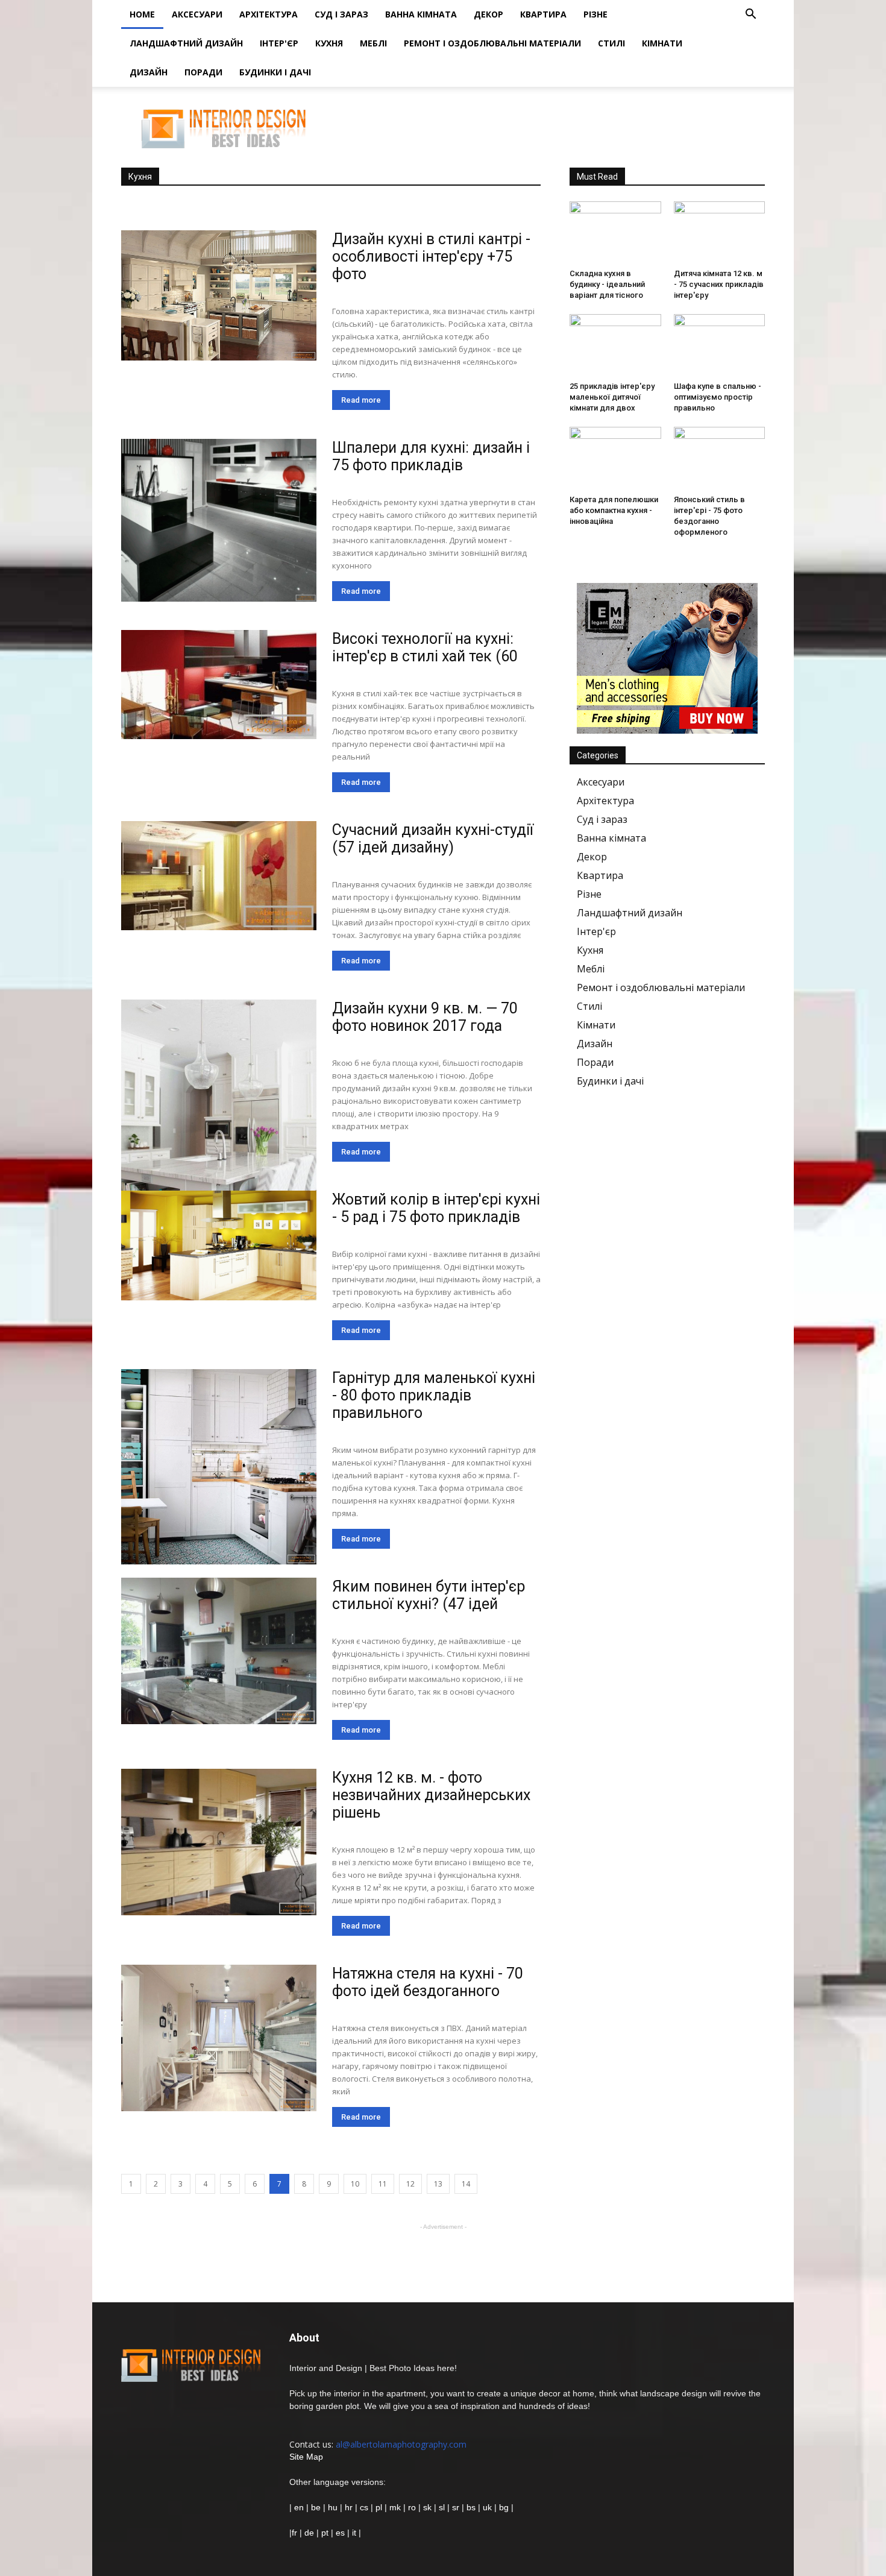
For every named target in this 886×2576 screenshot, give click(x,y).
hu (334, 2507)
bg (504, 2507)
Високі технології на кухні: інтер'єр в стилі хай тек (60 (425, 647)
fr (294, 2533)
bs (471, 2507)
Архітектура (269, 14)
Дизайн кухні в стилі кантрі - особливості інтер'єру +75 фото (431, 257)
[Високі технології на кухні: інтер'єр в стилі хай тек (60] (219, 685)
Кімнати (662, 43)
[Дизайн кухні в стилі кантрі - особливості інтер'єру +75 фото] (219, 295)
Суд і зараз (341, 14)
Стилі (611, 43)
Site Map (306, 2457)
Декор (489, 14)
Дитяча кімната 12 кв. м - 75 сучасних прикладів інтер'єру (719, 284)
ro (412, 2507)
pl (379, 2507)
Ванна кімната (421, 14)
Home (142, 14)
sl (442, 2507)
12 (410, 2184)
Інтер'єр (279, 43)
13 (438, 2184)
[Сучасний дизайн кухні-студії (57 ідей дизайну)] (219, 876)
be (316, 2507)
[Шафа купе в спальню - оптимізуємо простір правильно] (720, 345)
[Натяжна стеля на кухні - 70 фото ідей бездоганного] (219, 2038)
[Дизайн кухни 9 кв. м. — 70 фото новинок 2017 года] (219, 1147)
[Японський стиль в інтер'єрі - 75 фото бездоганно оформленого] (720, 458)
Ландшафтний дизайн (186, 43)
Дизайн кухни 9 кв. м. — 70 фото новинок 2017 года (425, 1017)
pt (325, 2533)
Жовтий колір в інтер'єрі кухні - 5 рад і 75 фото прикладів (436, 1208)
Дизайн (149, 72)
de (310, 2533)
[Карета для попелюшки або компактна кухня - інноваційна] (615, 458)
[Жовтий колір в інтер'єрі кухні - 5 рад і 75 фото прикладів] (219, 1245)
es (340, 2533)
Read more (361, 400)
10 (355, 2184)
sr (456, 2507)
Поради (203, 72)
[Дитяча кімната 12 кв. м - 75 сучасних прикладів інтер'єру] (720, 233)
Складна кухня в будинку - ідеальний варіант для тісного (607, 284)
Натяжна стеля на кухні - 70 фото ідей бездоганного (428, 1982)
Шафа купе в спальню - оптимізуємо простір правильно (718, 397)
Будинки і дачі (275, 72)
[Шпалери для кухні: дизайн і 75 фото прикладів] (219, 520)
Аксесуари (197, 14)
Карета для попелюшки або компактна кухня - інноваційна (614, 510)
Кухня (329, 43)
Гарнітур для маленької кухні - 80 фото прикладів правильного (434, 1395)
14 (466, 2184)
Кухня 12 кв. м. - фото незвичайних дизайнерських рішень (431, 1795)
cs (364, 2507)
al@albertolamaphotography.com (401, 2444)
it (354, 2533)
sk (427, 2507)
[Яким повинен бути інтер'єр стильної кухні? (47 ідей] (219, 1651)
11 (383, 2184)
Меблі (373, 43)
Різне (595, 14)
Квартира (543, 14)
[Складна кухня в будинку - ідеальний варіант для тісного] (615, 233)
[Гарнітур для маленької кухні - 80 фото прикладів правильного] (219, 1467)
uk (489, 2507)
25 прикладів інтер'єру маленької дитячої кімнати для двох (612, 397)
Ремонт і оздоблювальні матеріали (492, 43)
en (298, 2507)
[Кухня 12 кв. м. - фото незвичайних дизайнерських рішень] (219, 1842)
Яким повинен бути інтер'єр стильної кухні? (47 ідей (429, 1595)
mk (395, 2507)
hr (349, 2507)
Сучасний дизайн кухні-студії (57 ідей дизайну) (433, 839)
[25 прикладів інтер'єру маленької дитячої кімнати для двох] (615, 345)
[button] (750, 15)
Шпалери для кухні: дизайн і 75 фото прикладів (431, 456)
